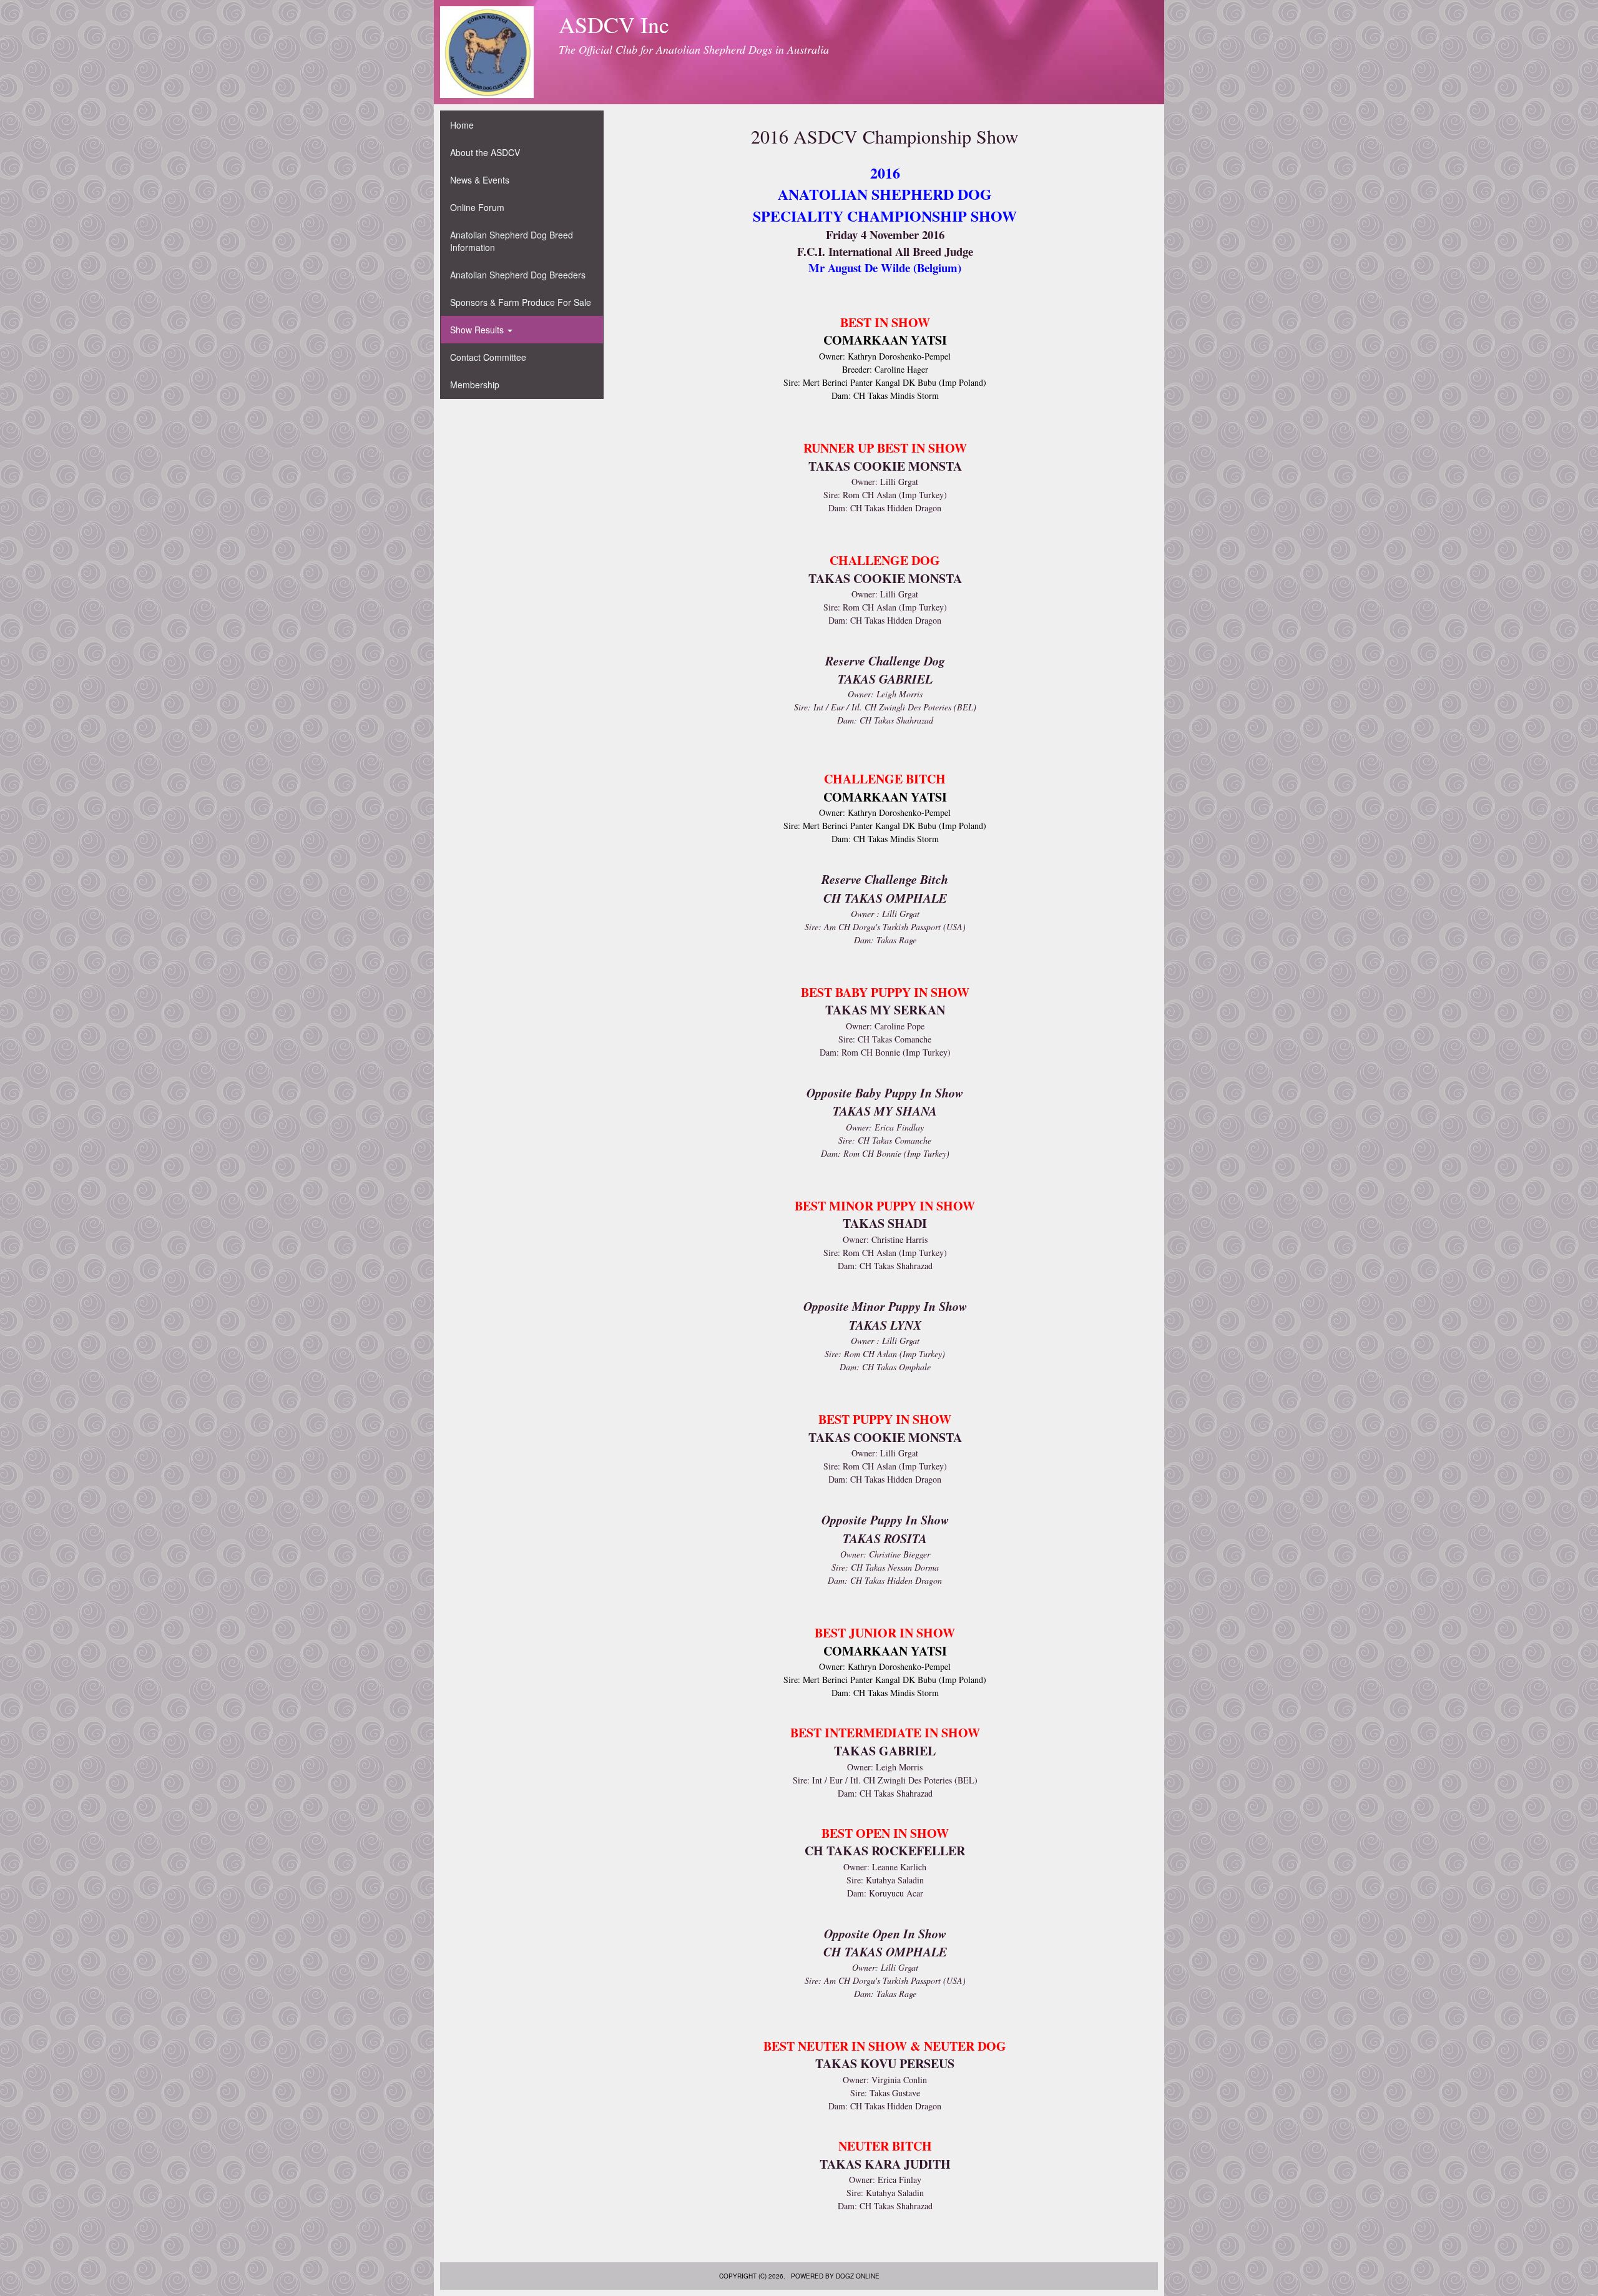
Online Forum (477, 207)
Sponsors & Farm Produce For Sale (521, 302)
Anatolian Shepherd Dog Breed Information (512, 241)
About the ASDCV (485, 152)
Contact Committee (488, 357)
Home (462, 125)
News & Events (480, 180)
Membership (475, 385)
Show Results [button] (478, 330)
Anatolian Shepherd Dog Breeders (518, 275)
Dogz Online (858, 2276)
